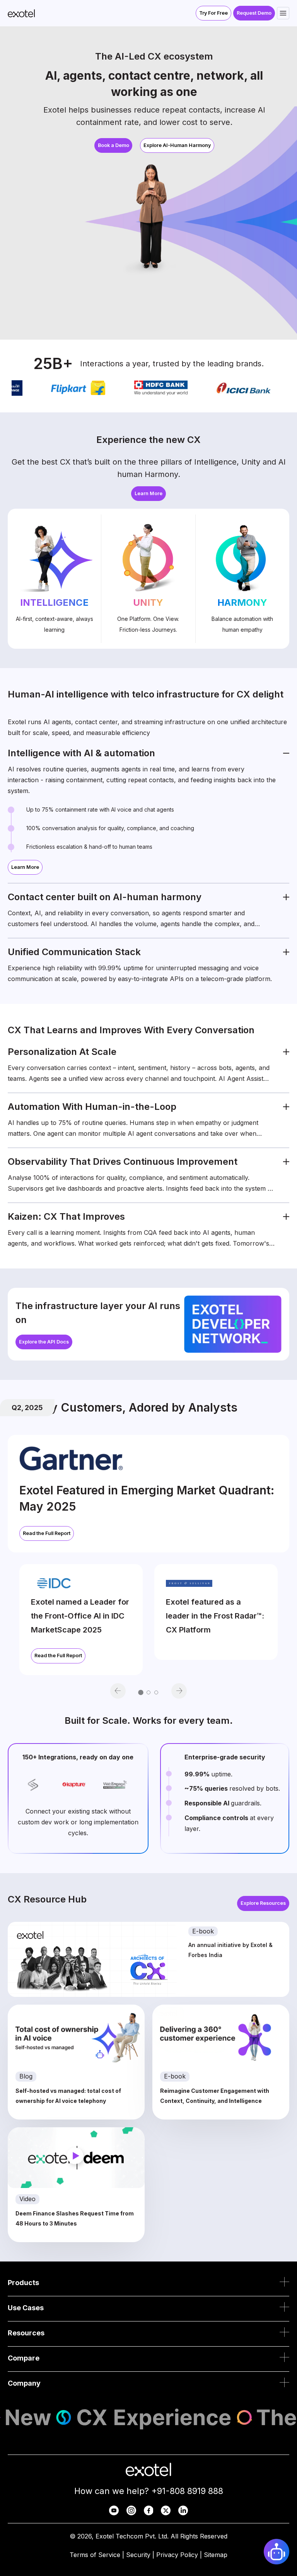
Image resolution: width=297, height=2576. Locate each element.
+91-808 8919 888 (187, 2491)
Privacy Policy (177, 2555)
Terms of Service (95, 2555)
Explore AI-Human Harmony (177, 145)
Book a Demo (114, 145)
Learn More (148, 493)
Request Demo (254, 13)
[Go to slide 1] (141, 1692)
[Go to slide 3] (156, 1692)
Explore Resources (263, 1903)
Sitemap (216, 2555)
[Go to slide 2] (148, 1692)
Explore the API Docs (44, 1342)
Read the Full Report (47, 1533)
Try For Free (213, 13)
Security (138, 2555)
